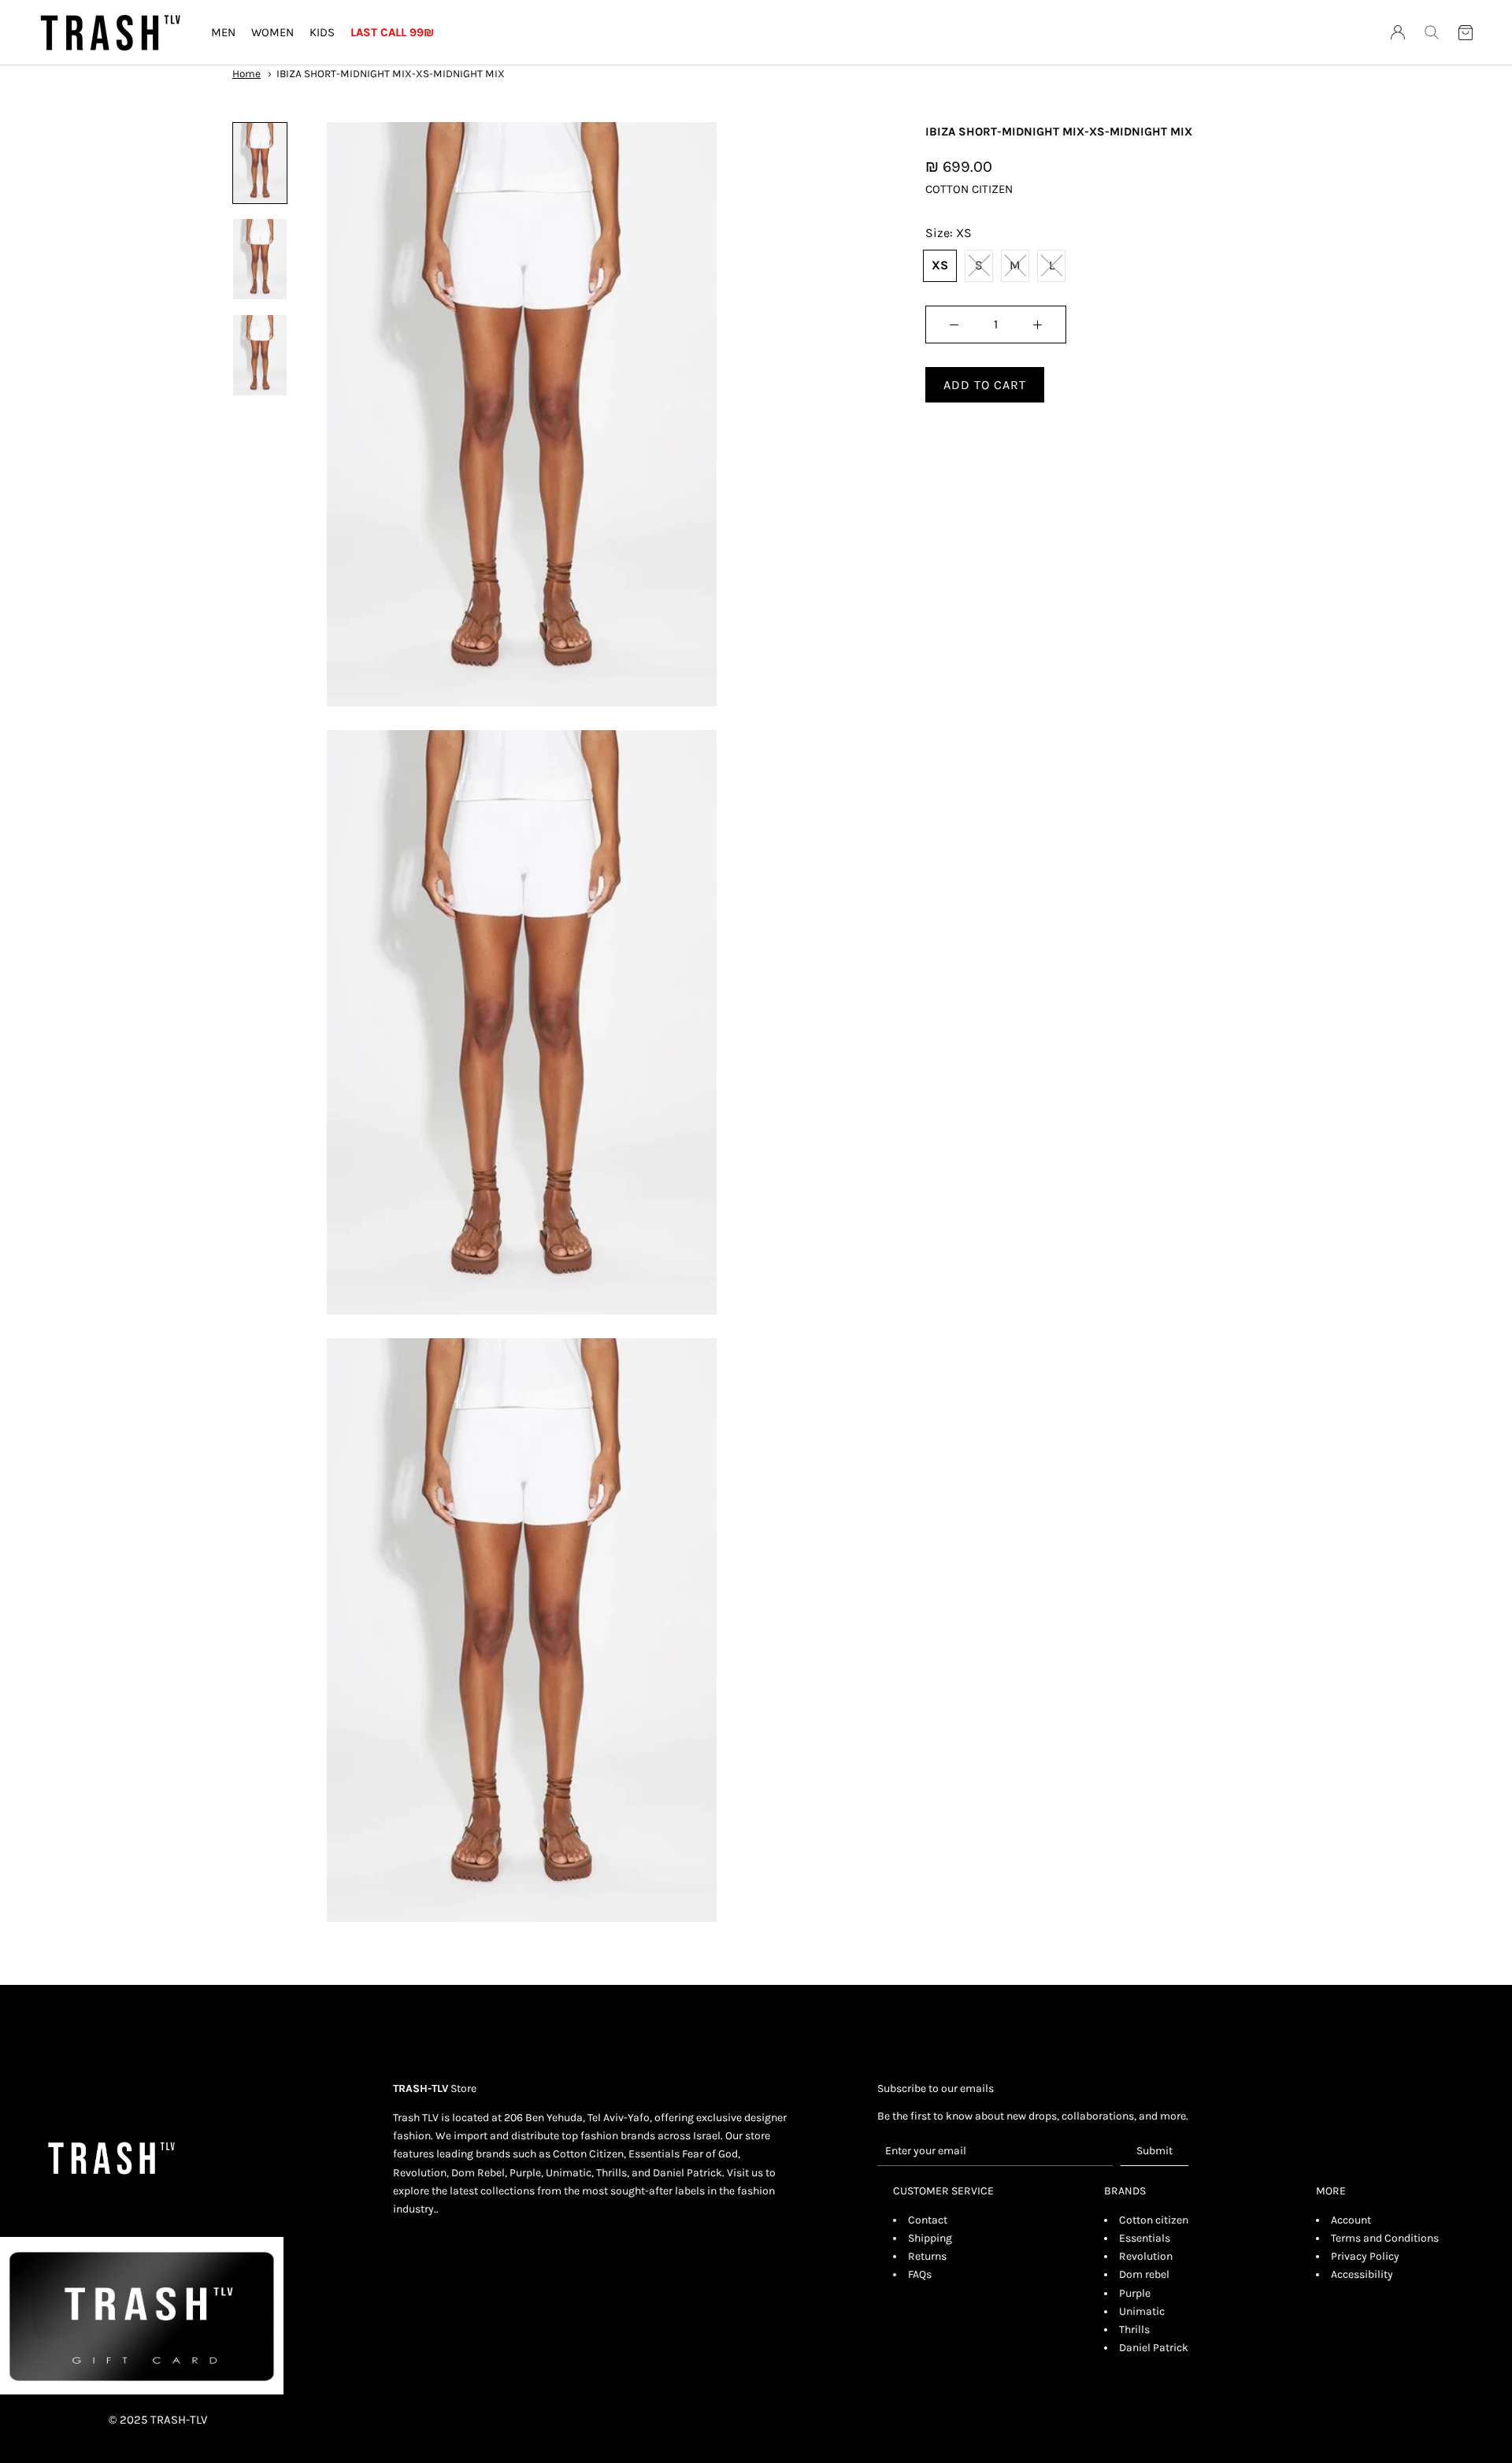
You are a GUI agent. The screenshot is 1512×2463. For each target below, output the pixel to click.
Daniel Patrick (1154, 2348)
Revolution (1146, 2256)
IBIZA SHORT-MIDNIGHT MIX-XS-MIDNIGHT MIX (391, 74)
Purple (1135, 2293)
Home (246, 74)
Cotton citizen (1154, 2220)
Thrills (1134, 2329)
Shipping (930, 2238)
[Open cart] (1466, 33)
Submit (1154, 2151)
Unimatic (1142, 2311)
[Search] (1432, 32)
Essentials (1145, 2238)
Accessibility (1362, 2274)
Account (1351, 2220)
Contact (928, 2220)
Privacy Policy (1365, 2256)
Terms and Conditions (1385, 2238)
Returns (927, 2256)
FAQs (920, 2274)
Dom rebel (1144, 2274)
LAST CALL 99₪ (392, 32)
